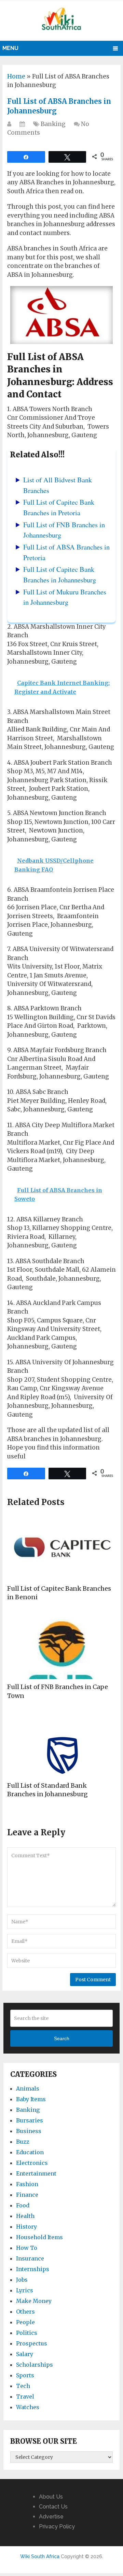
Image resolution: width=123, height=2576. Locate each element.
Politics (27, 2333)
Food (23, 2205)
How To (27, 2248)
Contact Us (53, 2507)
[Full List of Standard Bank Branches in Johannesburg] (61, 1743)
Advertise (51, 2517)
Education (30, 2152)
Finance (27, 2195)
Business (29, 2131)
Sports (25, 2375)
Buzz (23, 2142)
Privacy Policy (57, 2526)
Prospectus (32, 2343)
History (26, 2227)
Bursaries (30, 2120)
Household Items (39, 2237)
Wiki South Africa (40, 2556)
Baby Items (31, 2099)
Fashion (27, 2184)
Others (25, 2312)
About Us (51, 2497)
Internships (33, 2269)
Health (25, 2216)
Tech (23, 2386)
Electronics (32, 2163)
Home (16, 76)
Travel (25, 2396)
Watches (28, 2407)
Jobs (22, 2280)
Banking (53, 124)
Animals (28, 2088)
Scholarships (35, 2365)
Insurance (30, 2258)
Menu (10, 48)
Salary (25, 2354)
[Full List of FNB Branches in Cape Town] (61, 1645)
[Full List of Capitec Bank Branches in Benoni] (61, 1546)
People (25, 2322)
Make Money (34, 2301)
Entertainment (36, 2173)
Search (62, 2038)
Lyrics (25, 2290)
